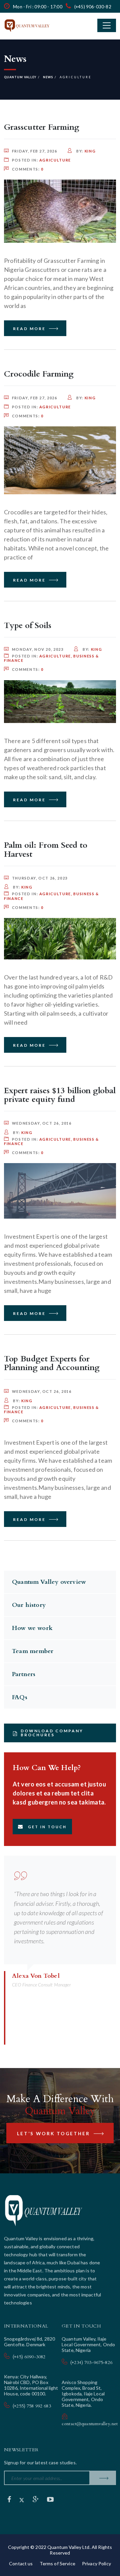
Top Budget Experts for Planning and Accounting (52, 1363)
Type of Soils (28, 626)
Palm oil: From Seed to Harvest (46, 850)
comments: (28, 169)
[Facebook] (10, 2499)
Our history (29, 1605)
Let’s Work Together (54, 2134)
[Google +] (36, 2499)
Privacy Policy (96, 2563)
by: (85, 151)
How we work (32, 1628)
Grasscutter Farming (42, 127)
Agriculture (55, 160)
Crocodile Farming (39, 374)
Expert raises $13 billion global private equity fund (60, 1095)
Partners (24, 1674)
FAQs (20, 1697)
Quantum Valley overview (49, 1582)
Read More (30, 329)
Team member (33, 1651)
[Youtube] (50, 2499)
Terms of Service (57, 2563)
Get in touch (47, 1827)
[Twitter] (22, 2499)
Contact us (21, 2563)
